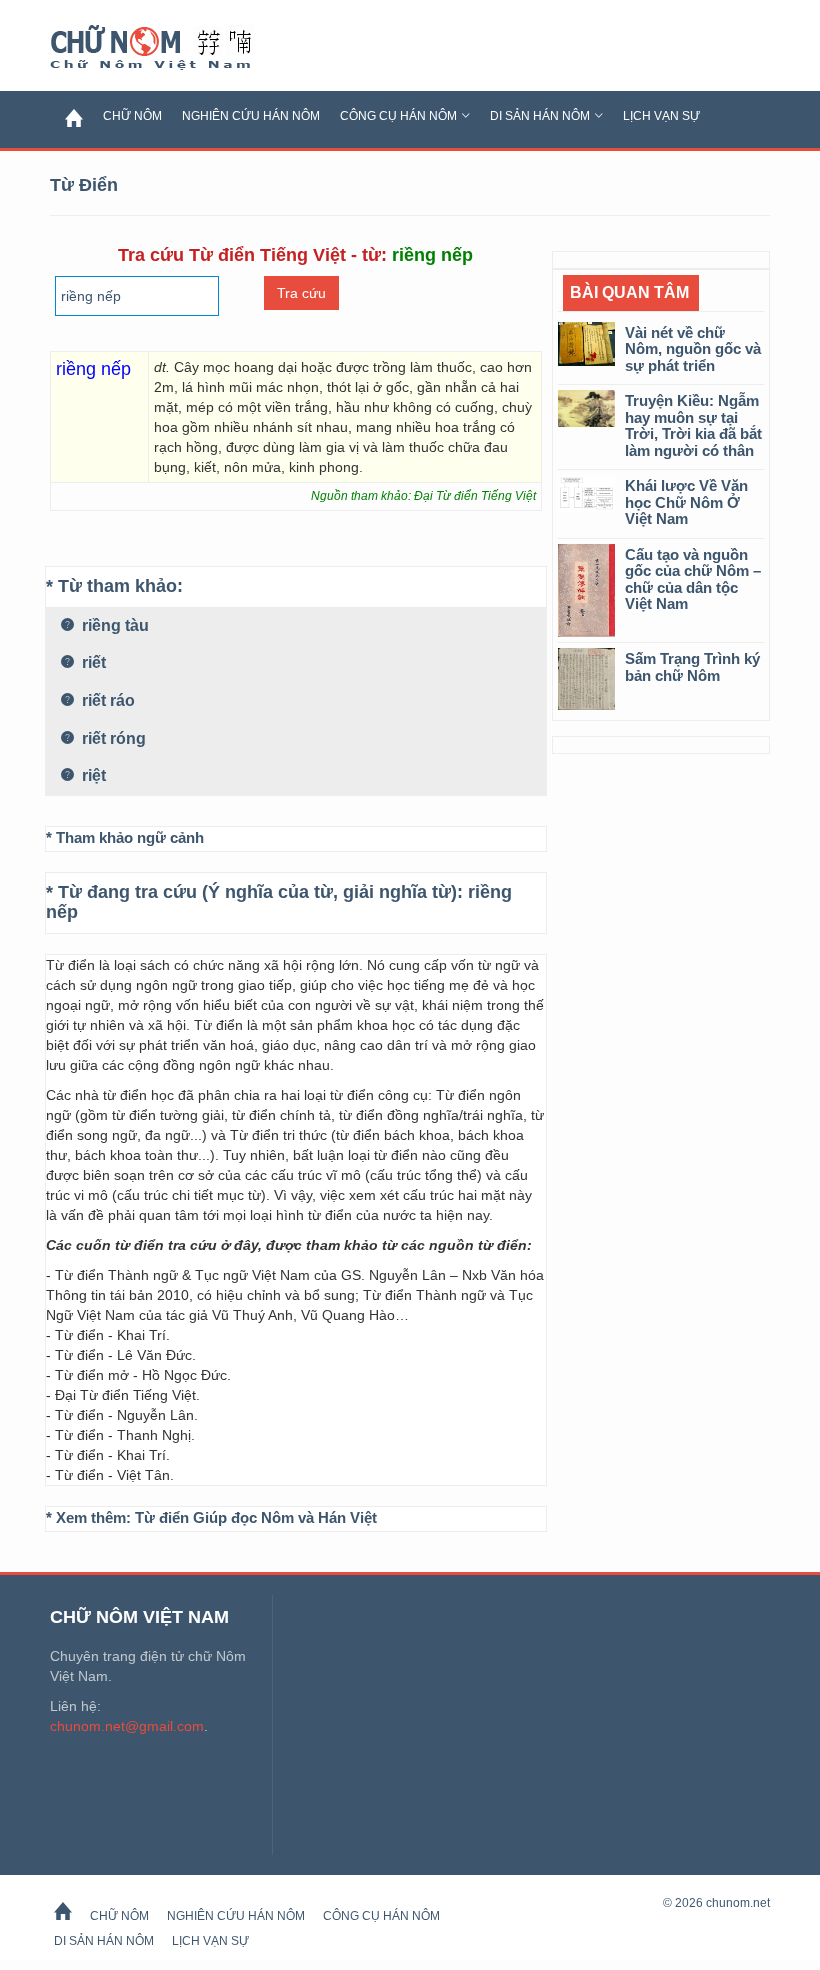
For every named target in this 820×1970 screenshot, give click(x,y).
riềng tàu (113, 625)
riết (92, 662)
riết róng (112, 738)
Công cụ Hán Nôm (398, 116)
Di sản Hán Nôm (540, 116)
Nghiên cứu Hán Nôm (251, 116)
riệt (92, 775)
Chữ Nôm (175, 48)
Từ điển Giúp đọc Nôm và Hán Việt (256, 1517)
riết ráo (106, 700)
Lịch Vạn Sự (661, 116)
